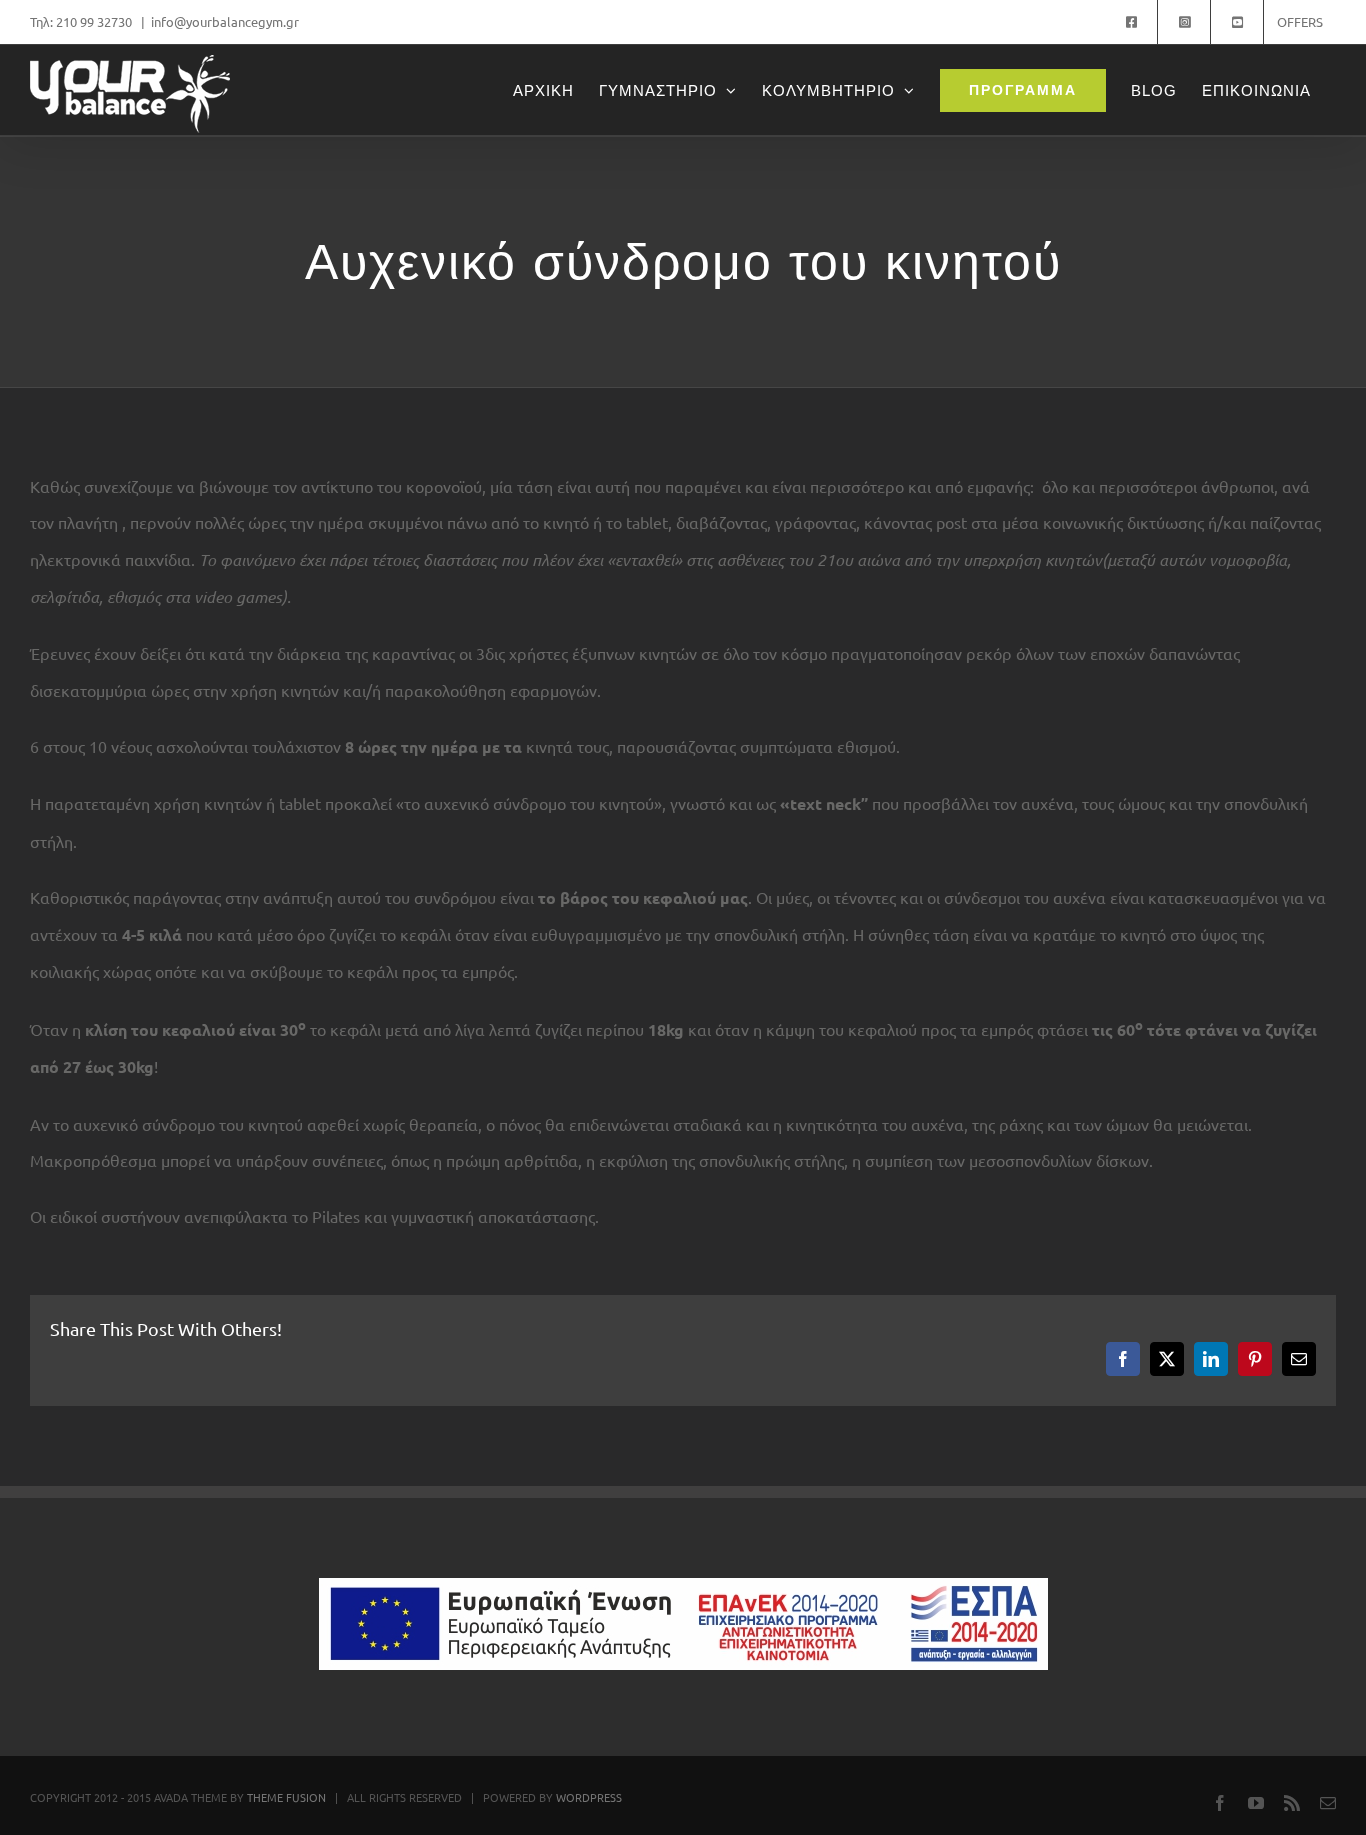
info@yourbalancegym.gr (225, 21)
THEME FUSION (286, 1797)
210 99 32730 (95, 21)
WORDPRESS (589, 1797)
